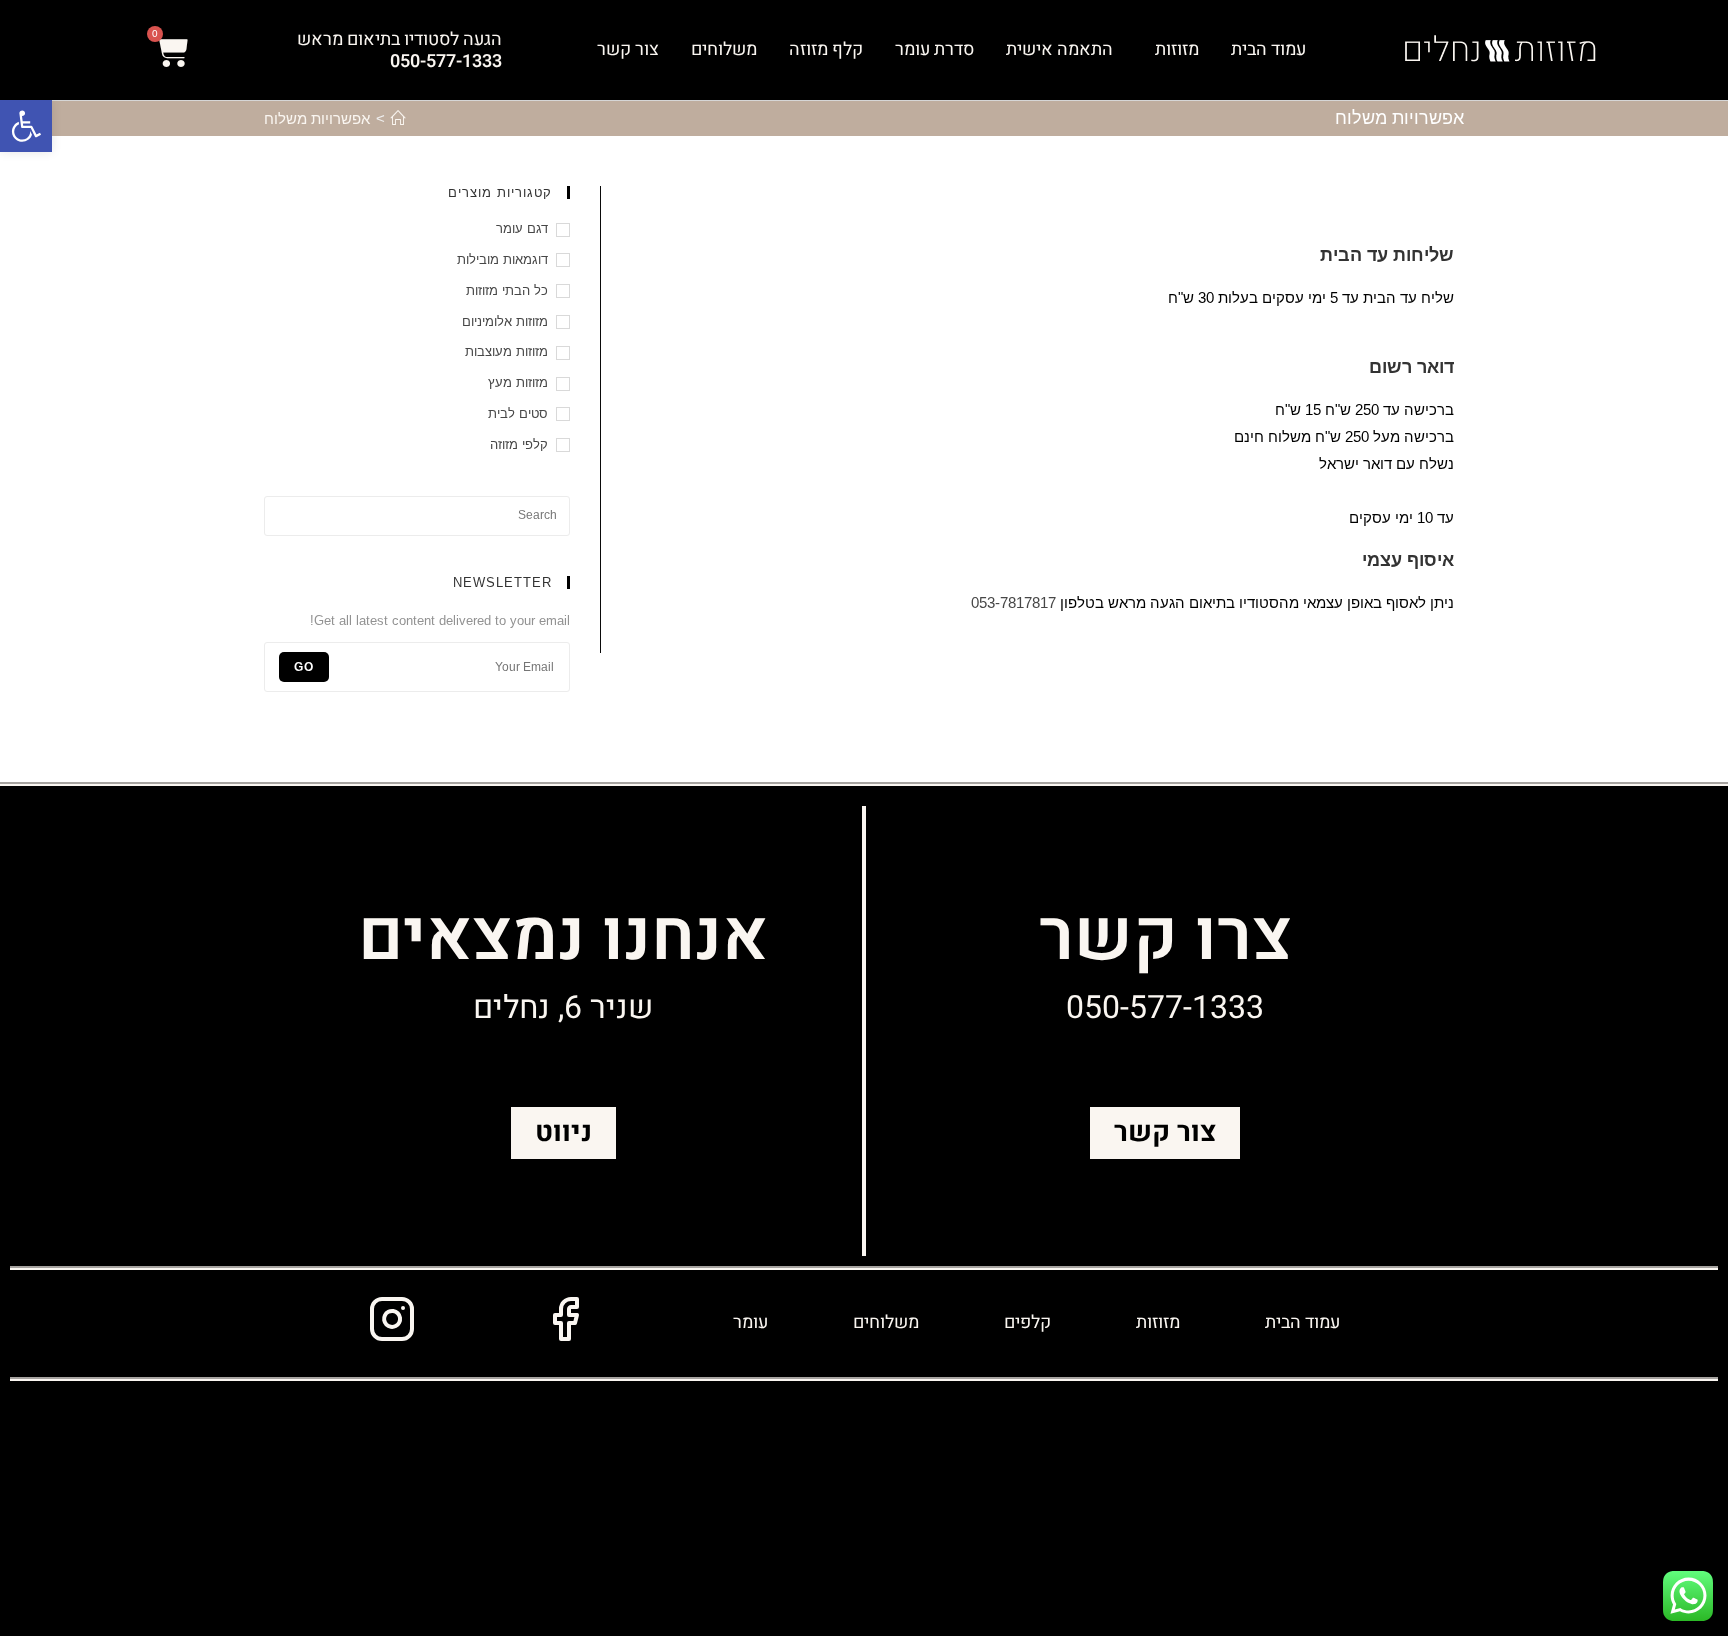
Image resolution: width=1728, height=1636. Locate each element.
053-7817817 (1015, 602)
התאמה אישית (1059, 49)
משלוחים (724, 49)
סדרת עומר (934, 49)
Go (304, 667)
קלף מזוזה (826, 49)
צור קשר (628, 49)
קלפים (1027, 1322)
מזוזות (1177, 49)
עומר (750, 1322)
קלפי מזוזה (519, 444)
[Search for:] (417, 514)
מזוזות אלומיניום (505, 321)
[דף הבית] (398, 118)
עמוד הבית (1268, 49)
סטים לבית (518, 413)
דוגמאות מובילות (502, 259)
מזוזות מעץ (518, 382)
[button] (26, 126)
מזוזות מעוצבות (506, 351)
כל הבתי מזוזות (507, 290)
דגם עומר (522, 228)
